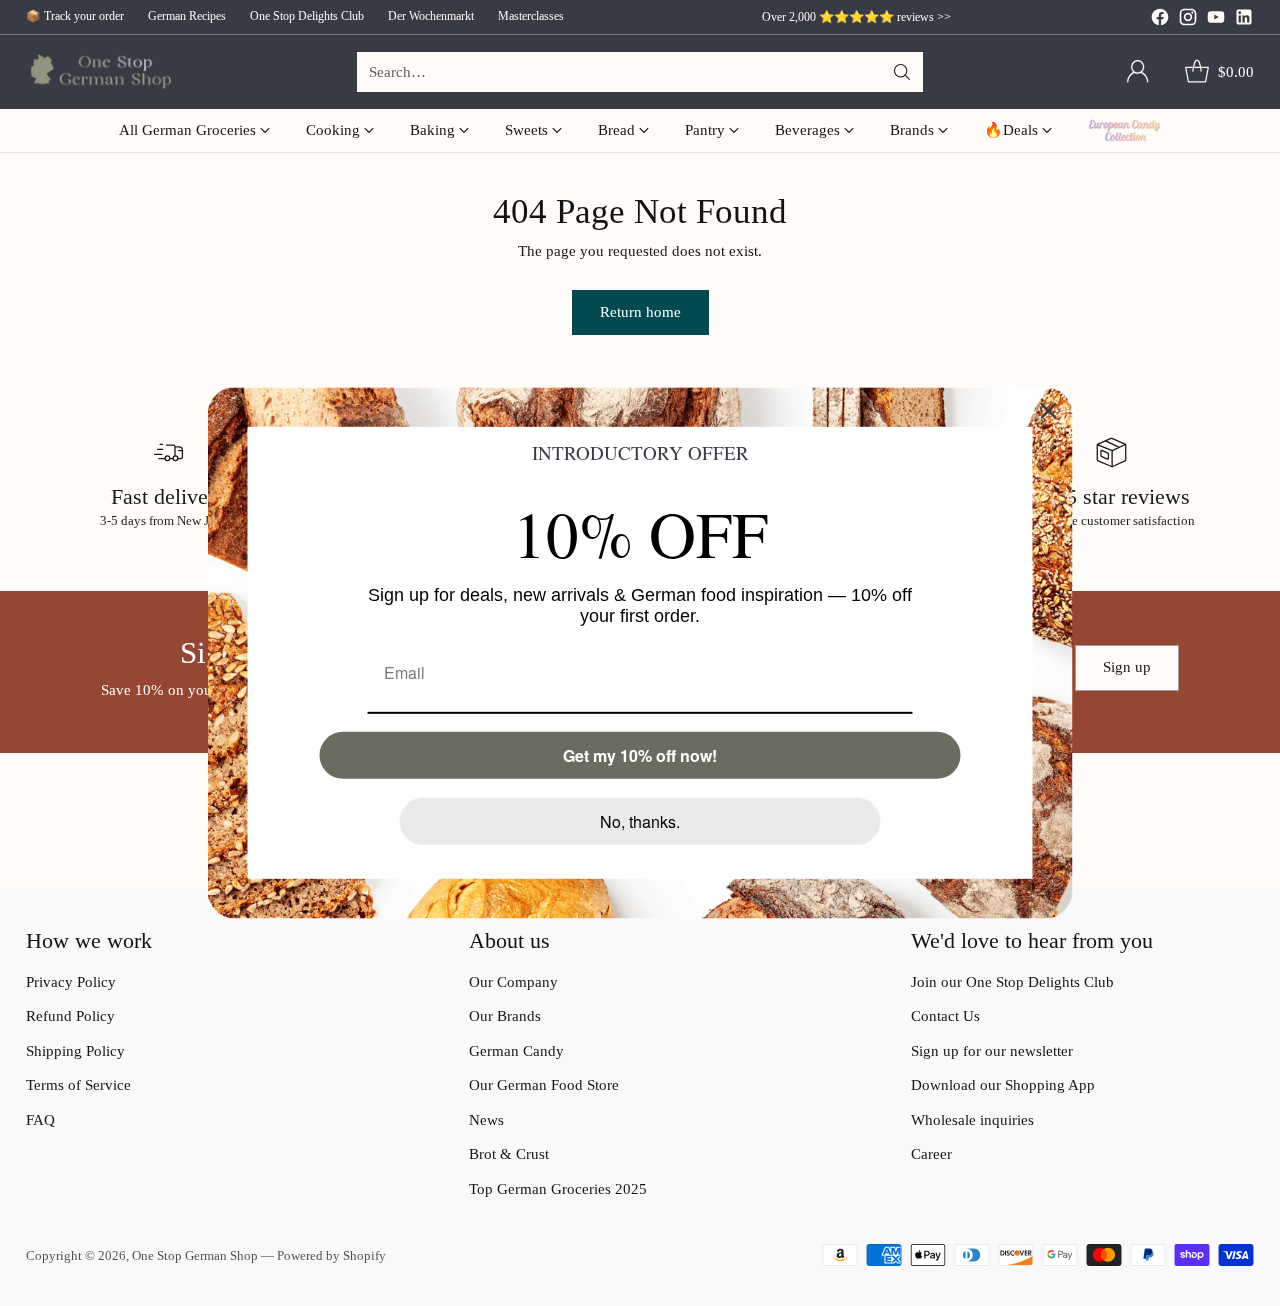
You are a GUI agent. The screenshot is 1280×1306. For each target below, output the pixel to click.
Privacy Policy (71, 982)
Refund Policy (70, 1016)
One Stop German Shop (195, 1255)
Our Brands (505, 1016)
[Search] (902, 72)
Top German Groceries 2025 (558, 1189)
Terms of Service (78, 1085)
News (486, 1120)
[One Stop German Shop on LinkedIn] (1244, 20)
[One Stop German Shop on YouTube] (1216, 20)
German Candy (516, 1051)
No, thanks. (640, 821)
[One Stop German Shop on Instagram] (1188, 20)
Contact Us (945, 1016)
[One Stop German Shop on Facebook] (1160, 20)
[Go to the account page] (1138, 72)
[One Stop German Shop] (98, 72)
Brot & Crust (509, 1154)
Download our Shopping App (1003, 1085)
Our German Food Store (544, 1085)
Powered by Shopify (331, 1255)
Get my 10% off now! (640, 755)
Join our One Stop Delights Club (1012, 982)
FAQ (40, 1120)
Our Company (513, 982)
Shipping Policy (75, 1051)
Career (931, 1154)
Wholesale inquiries (972, 1120)
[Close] (1049, 411)
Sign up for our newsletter (992, 1051)
